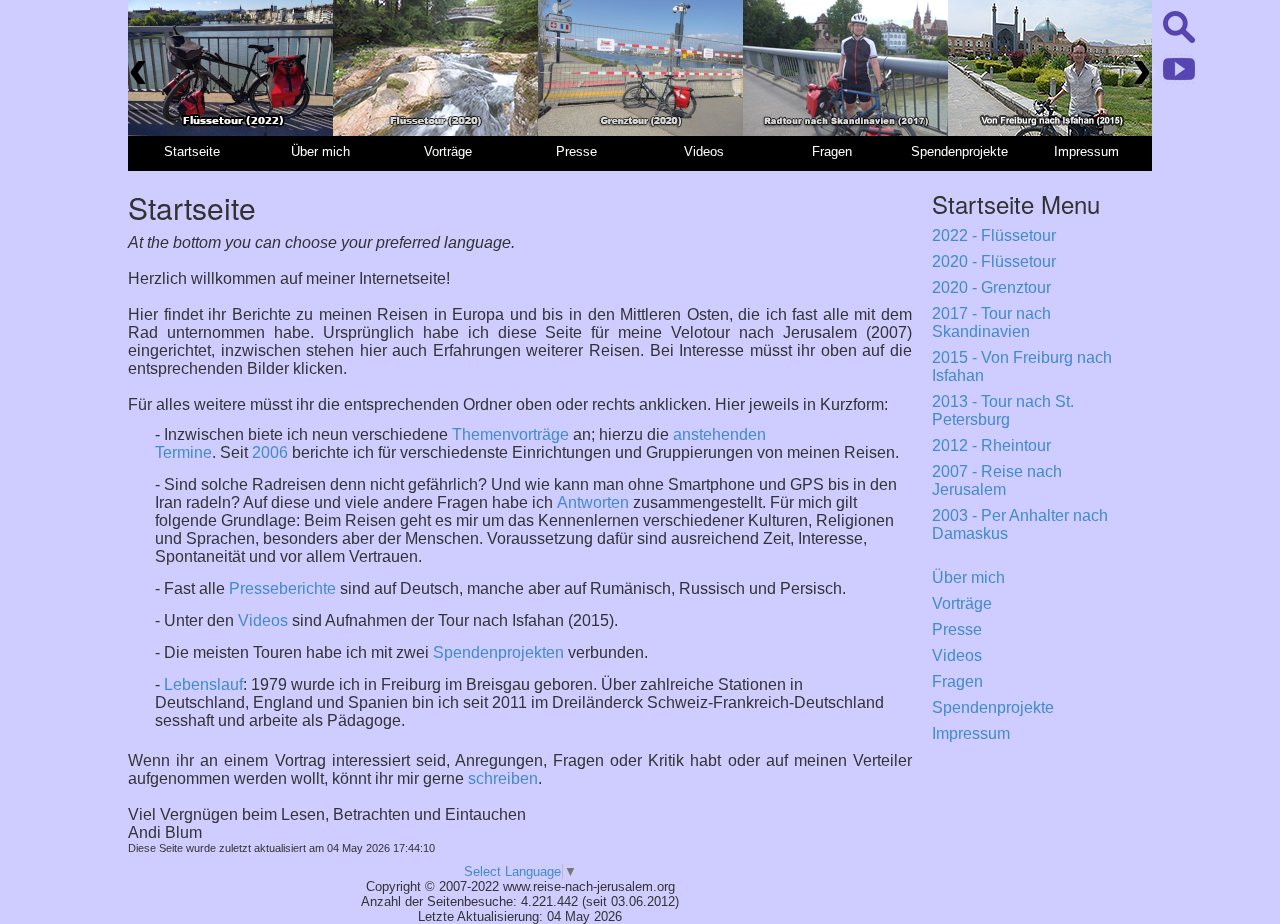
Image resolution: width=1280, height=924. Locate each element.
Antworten (593, 502)
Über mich (968, 577)
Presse (957, 629)
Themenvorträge (510, 434)
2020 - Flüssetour (994, 261)
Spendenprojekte (993, 707)
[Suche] (1179, 47)
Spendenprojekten (498, 652)
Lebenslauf (203, 684)
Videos (263, 620)
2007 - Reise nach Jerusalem (997, 480)
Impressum (971, 733)
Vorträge (962, 603)
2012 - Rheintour (991, 445)
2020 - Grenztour (991, 287)
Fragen (957, 681)
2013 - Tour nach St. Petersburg (1003, 410)
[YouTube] (1179, 79)
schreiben (503, 778)
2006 (270, 452)
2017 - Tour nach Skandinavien (991, 322)
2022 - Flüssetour (994, 235)
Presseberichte (282, 588)
